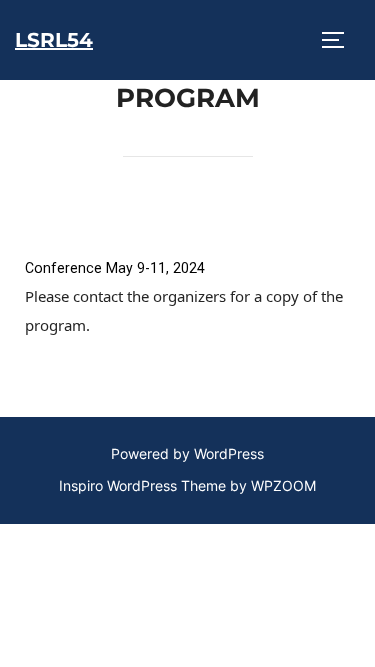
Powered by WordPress (187, 453)
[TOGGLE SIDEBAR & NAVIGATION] (340, 40)
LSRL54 (54, 40)
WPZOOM (283, 485)
